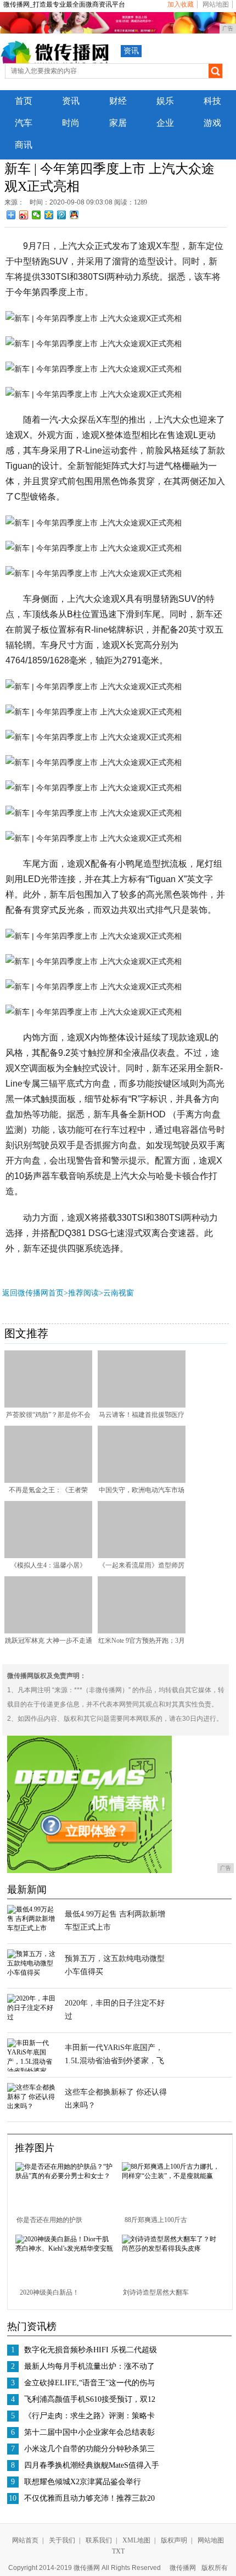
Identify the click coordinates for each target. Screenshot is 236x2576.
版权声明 (174, 2540)
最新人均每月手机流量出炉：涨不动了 (89, 2366)
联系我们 (99, 2540)
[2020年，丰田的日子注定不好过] (32, 2017)
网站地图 (216, 4)
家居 (118, 123)
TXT (118, 2551)
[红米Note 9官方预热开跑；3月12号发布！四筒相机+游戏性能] (142, 1631)
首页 (24, 101)
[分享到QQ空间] (49, 215)
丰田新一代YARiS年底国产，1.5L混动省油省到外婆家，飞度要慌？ (114, 2061)
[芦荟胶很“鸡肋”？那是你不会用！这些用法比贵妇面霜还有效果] (48, 1405)
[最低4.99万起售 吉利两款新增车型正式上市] (32, 1928)
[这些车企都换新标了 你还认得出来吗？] (32, 2106)
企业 (165, 123)
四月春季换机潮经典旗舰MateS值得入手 (92, 2465)
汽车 (24, 123)
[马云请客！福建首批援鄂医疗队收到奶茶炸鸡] (142, 1405)
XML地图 (136, 2540)
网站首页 (25, 2540)
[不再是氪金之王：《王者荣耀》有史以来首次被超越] (48, 1481)
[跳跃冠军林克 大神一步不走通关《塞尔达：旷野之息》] (48, 1631)
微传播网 (183, 2568)
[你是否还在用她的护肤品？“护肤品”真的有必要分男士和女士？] (64, 2176)
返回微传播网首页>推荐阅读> (53, 1293)
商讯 (24, 145)
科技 (212, 101)
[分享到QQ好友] (74, 215)
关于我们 (62, 2540)
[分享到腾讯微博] (62, 215)
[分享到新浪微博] (24, 215)
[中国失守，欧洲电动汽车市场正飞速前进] (142, 1481)
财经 (118, 101)
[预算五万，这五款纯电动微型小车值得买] (32, 1973)
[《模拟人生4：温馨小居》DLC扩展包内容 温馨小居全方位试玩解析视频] (48, 1556)
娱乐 (165, 101)
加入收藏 (181, 4)
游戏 (212, 123)
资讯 (131, 51)
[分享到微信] (36, 215)
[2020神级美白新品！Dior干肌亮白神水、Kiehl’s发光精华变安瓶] (64, 2248)
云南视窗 (119, 1293)
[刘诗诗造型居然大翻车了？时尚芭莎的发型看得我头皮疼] (171, 2248)
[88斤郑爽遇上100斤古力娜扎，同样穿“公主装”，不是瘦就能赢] (171, 2176)
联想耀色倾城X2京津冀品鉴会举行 (83, 2482)
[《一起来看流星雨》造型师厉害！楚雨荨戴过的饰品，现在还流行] (142, 1556)
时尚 (71, 123)
